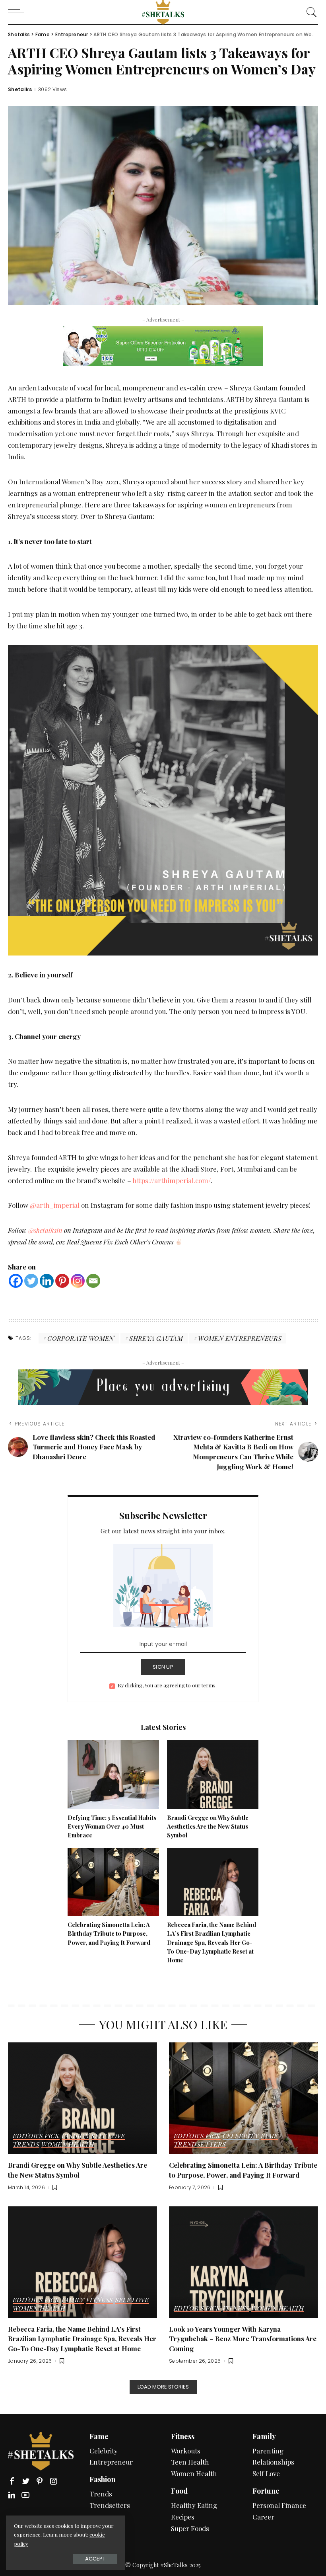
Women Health (68, 2145)
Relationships (273, 2462)
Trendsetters (200, 2145)
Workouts (186, 2451)
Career (263, 2517)
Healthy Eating (194, 2505)
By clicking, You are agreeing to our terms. (167, 1685)
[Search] (310, 12)
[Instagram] (78, 1281)
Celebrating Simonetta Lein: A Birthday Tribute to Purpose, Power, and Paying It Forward (109, 1933)
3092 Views (53, 90)
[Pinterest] (62, 1281)
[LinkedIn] (12, 2495)
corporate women (81, 1338)
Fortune (266, 2491)
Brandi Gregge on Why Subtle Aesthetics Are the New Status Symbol (208, 1826)
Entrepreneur (111, 2462)
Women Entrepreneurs (240, 1338)
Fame (269, 2136)
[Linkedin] (47, 1281)
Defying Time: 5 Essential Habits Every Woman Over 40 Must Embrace (112, 1826)
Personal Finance (279, 2505)
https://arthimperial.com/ (172, 1180)
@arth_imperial (55, 1205)
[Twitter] (31, 1281)
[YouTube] (25, 2495)
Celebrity (241, 2136)
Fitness (100, 2300)
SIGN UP (163, 1667)
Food (179, 2491)
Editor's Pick (36, 2136)
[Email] (93, 1281)
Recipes (183, 2517)
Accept (95, 2559)
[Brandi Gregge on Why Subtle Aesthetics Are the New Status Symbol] (213, 1774)
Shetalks (20, 90)
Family (73, 2300)
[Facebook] (16, 1281)
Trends (26, 2145)
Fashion (76, 2136)
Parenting (268, 2451)
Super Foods (190, 2528)
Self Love (108, 2136)
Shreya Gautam (156, 1338)
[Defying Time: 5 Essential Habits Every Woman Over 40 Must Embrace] (113, 1774)
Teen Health (190, 2462)
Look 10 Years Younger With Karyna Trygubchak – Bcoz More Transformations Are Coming (243, 2339)
